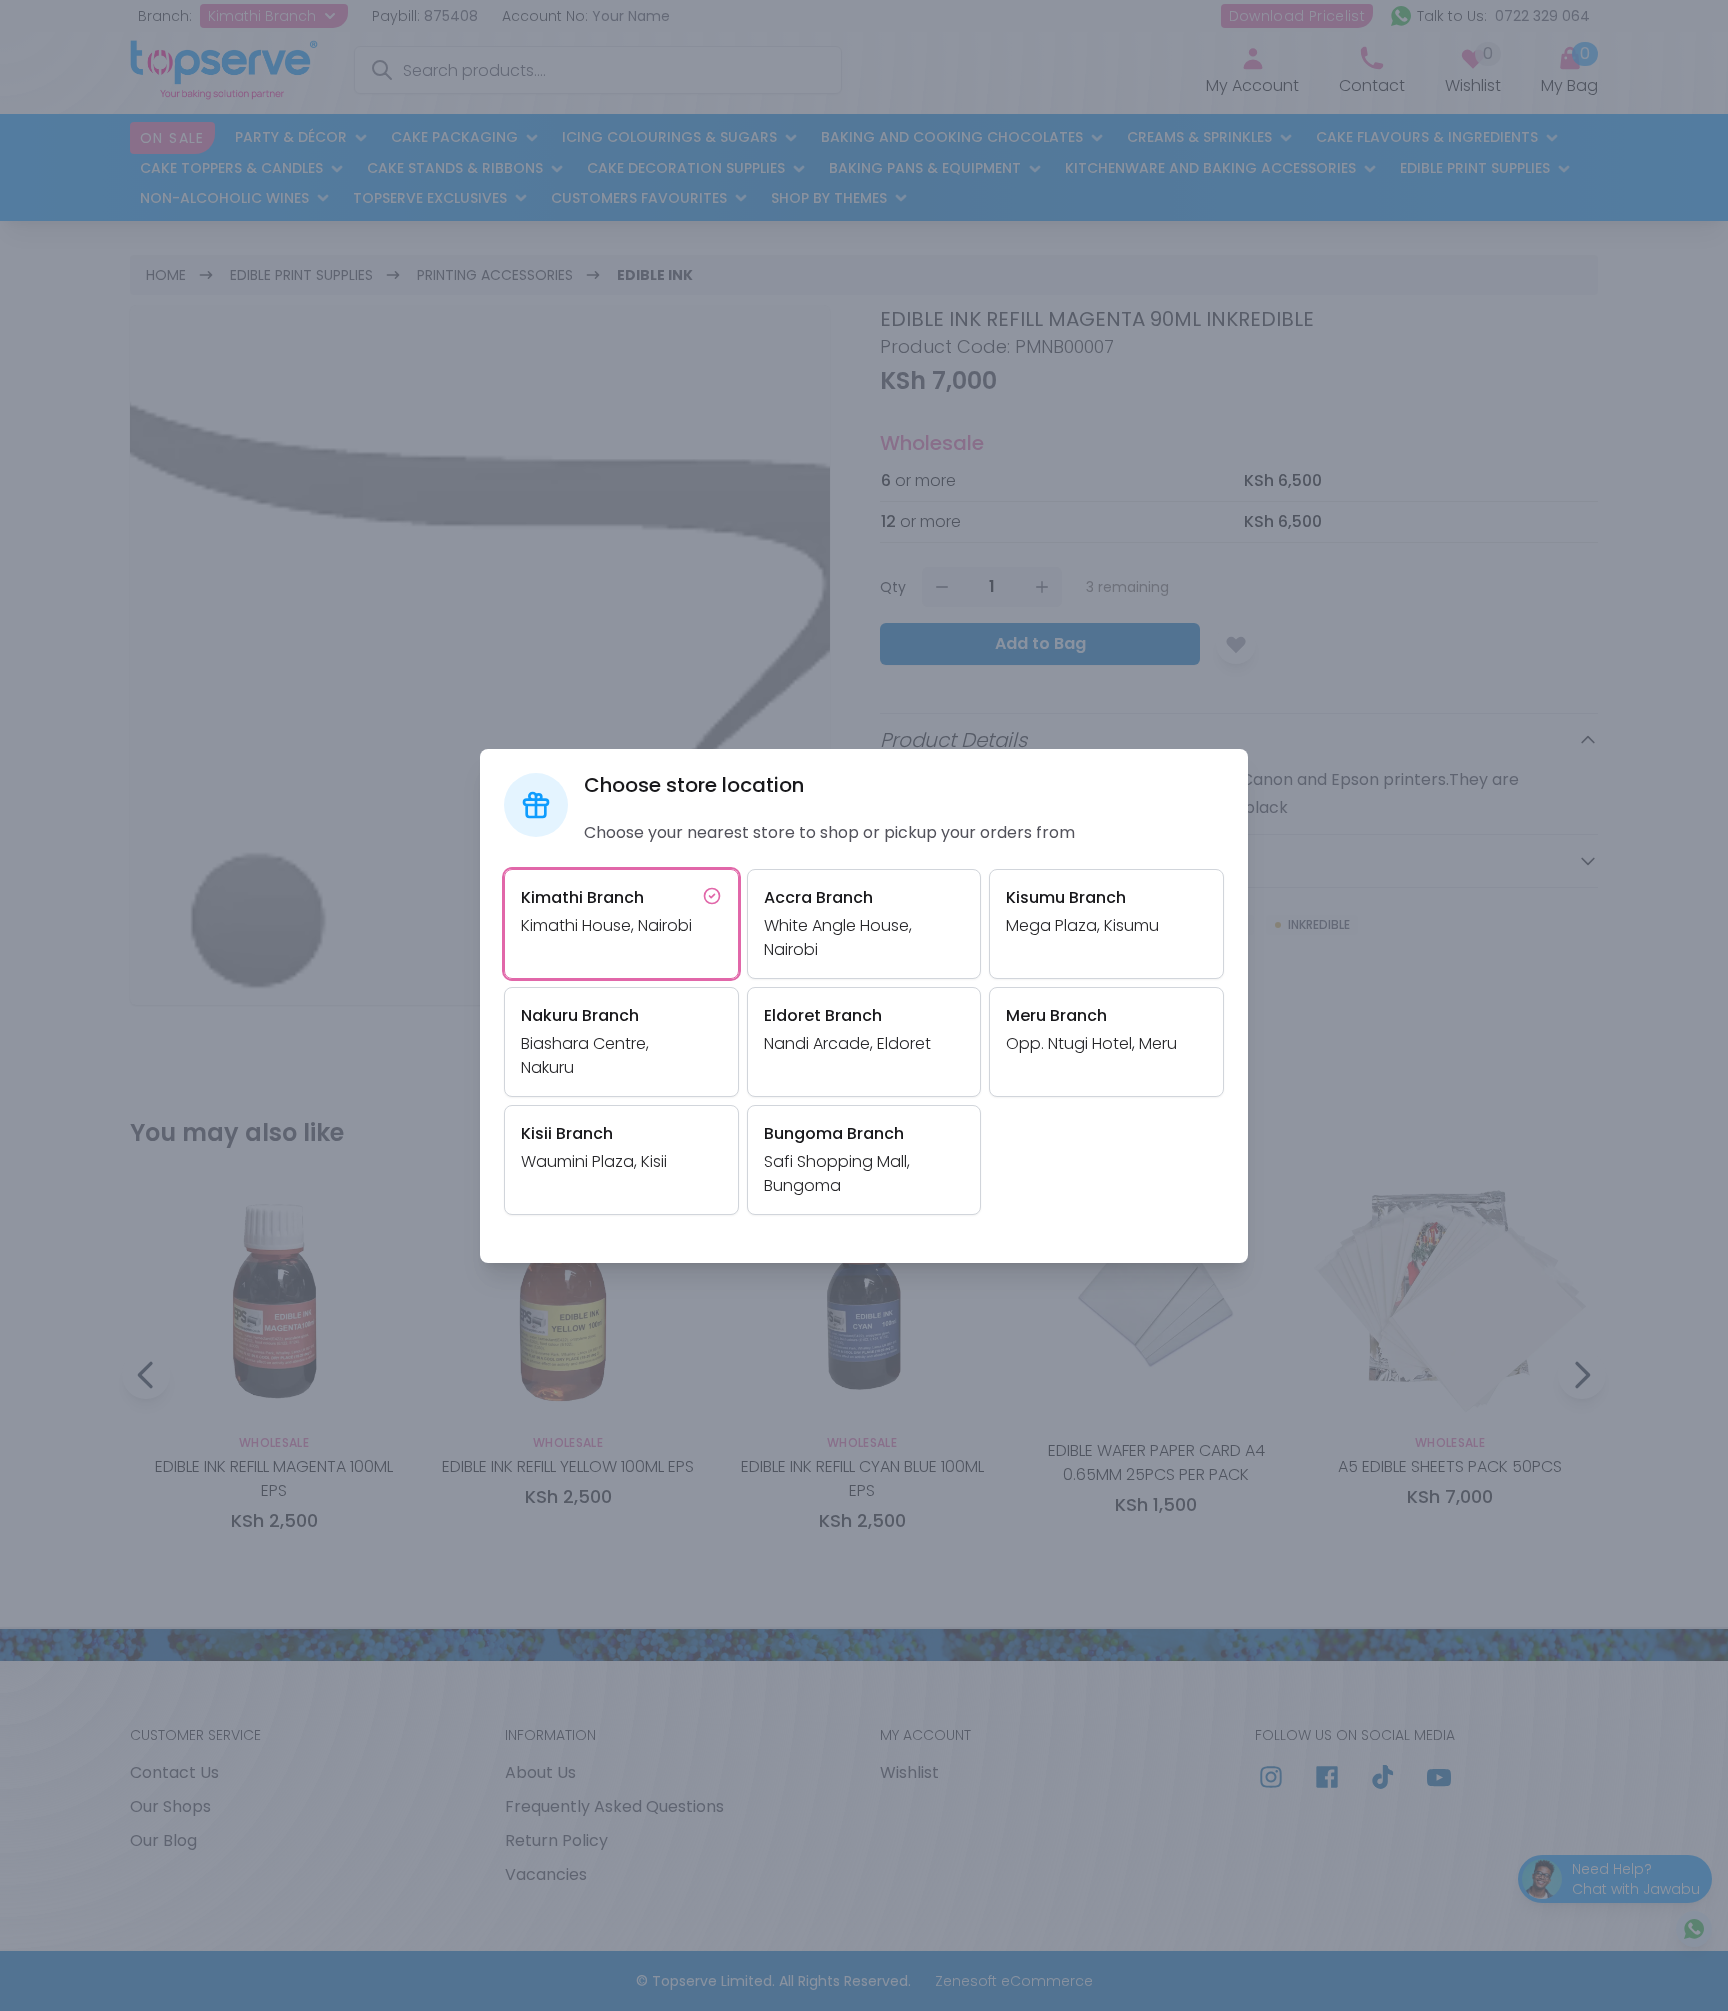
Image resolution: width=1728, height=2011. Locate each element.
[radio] (621, 924)
